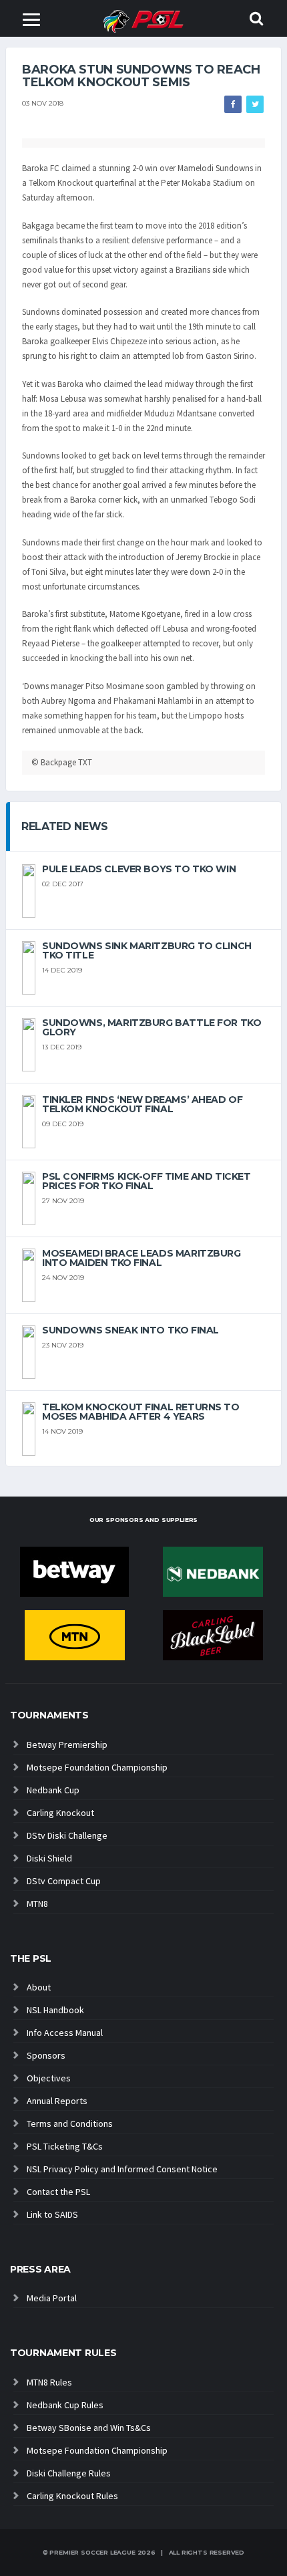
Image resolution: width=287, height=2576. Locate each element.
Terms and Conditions (70, 2123)
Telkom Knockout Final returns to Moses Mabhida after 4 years (141, 1412)
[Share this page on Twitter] (255, 104)
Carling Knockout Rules (72, 2496)
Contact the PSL (58, 2192)
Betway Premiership (67, 1745)
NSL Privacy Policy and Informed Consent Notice (122, 2169)
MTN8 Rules (49, 2382)
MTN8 (37, 1904)
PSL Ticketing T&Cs (65, 2146)
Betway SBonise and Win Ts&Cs (89, 2428)
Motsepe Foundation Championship (97, 1767)
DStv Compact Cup (64, 1881)
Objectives (49, 2078)
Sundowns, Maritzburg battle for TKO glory (152, 1027)
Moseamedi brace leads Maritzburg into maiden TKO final (141, 1258)
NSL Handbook (55, 2010)
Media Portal (52, 2298)
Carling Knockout (60, 1813)
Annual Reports (57, 2101)
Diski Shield (49, 1858)
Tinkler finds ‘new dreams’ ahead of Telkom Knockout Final (142, 1104)
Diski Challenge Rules (69, 2473)
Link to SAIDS (52, 2214)
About (39, 1987)
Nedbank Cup (53, 1790)
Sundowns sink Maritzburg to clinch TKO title (147, 950)
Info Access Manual (65, 2033)
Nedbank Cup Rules (65, 2405)
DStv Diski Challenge (67, 1835)
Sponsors (46, 2055)
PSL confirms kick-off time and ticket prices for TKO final (146, 1181)
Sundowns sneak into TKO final (130, 1330)
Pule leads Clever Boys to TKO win (139, 869)
